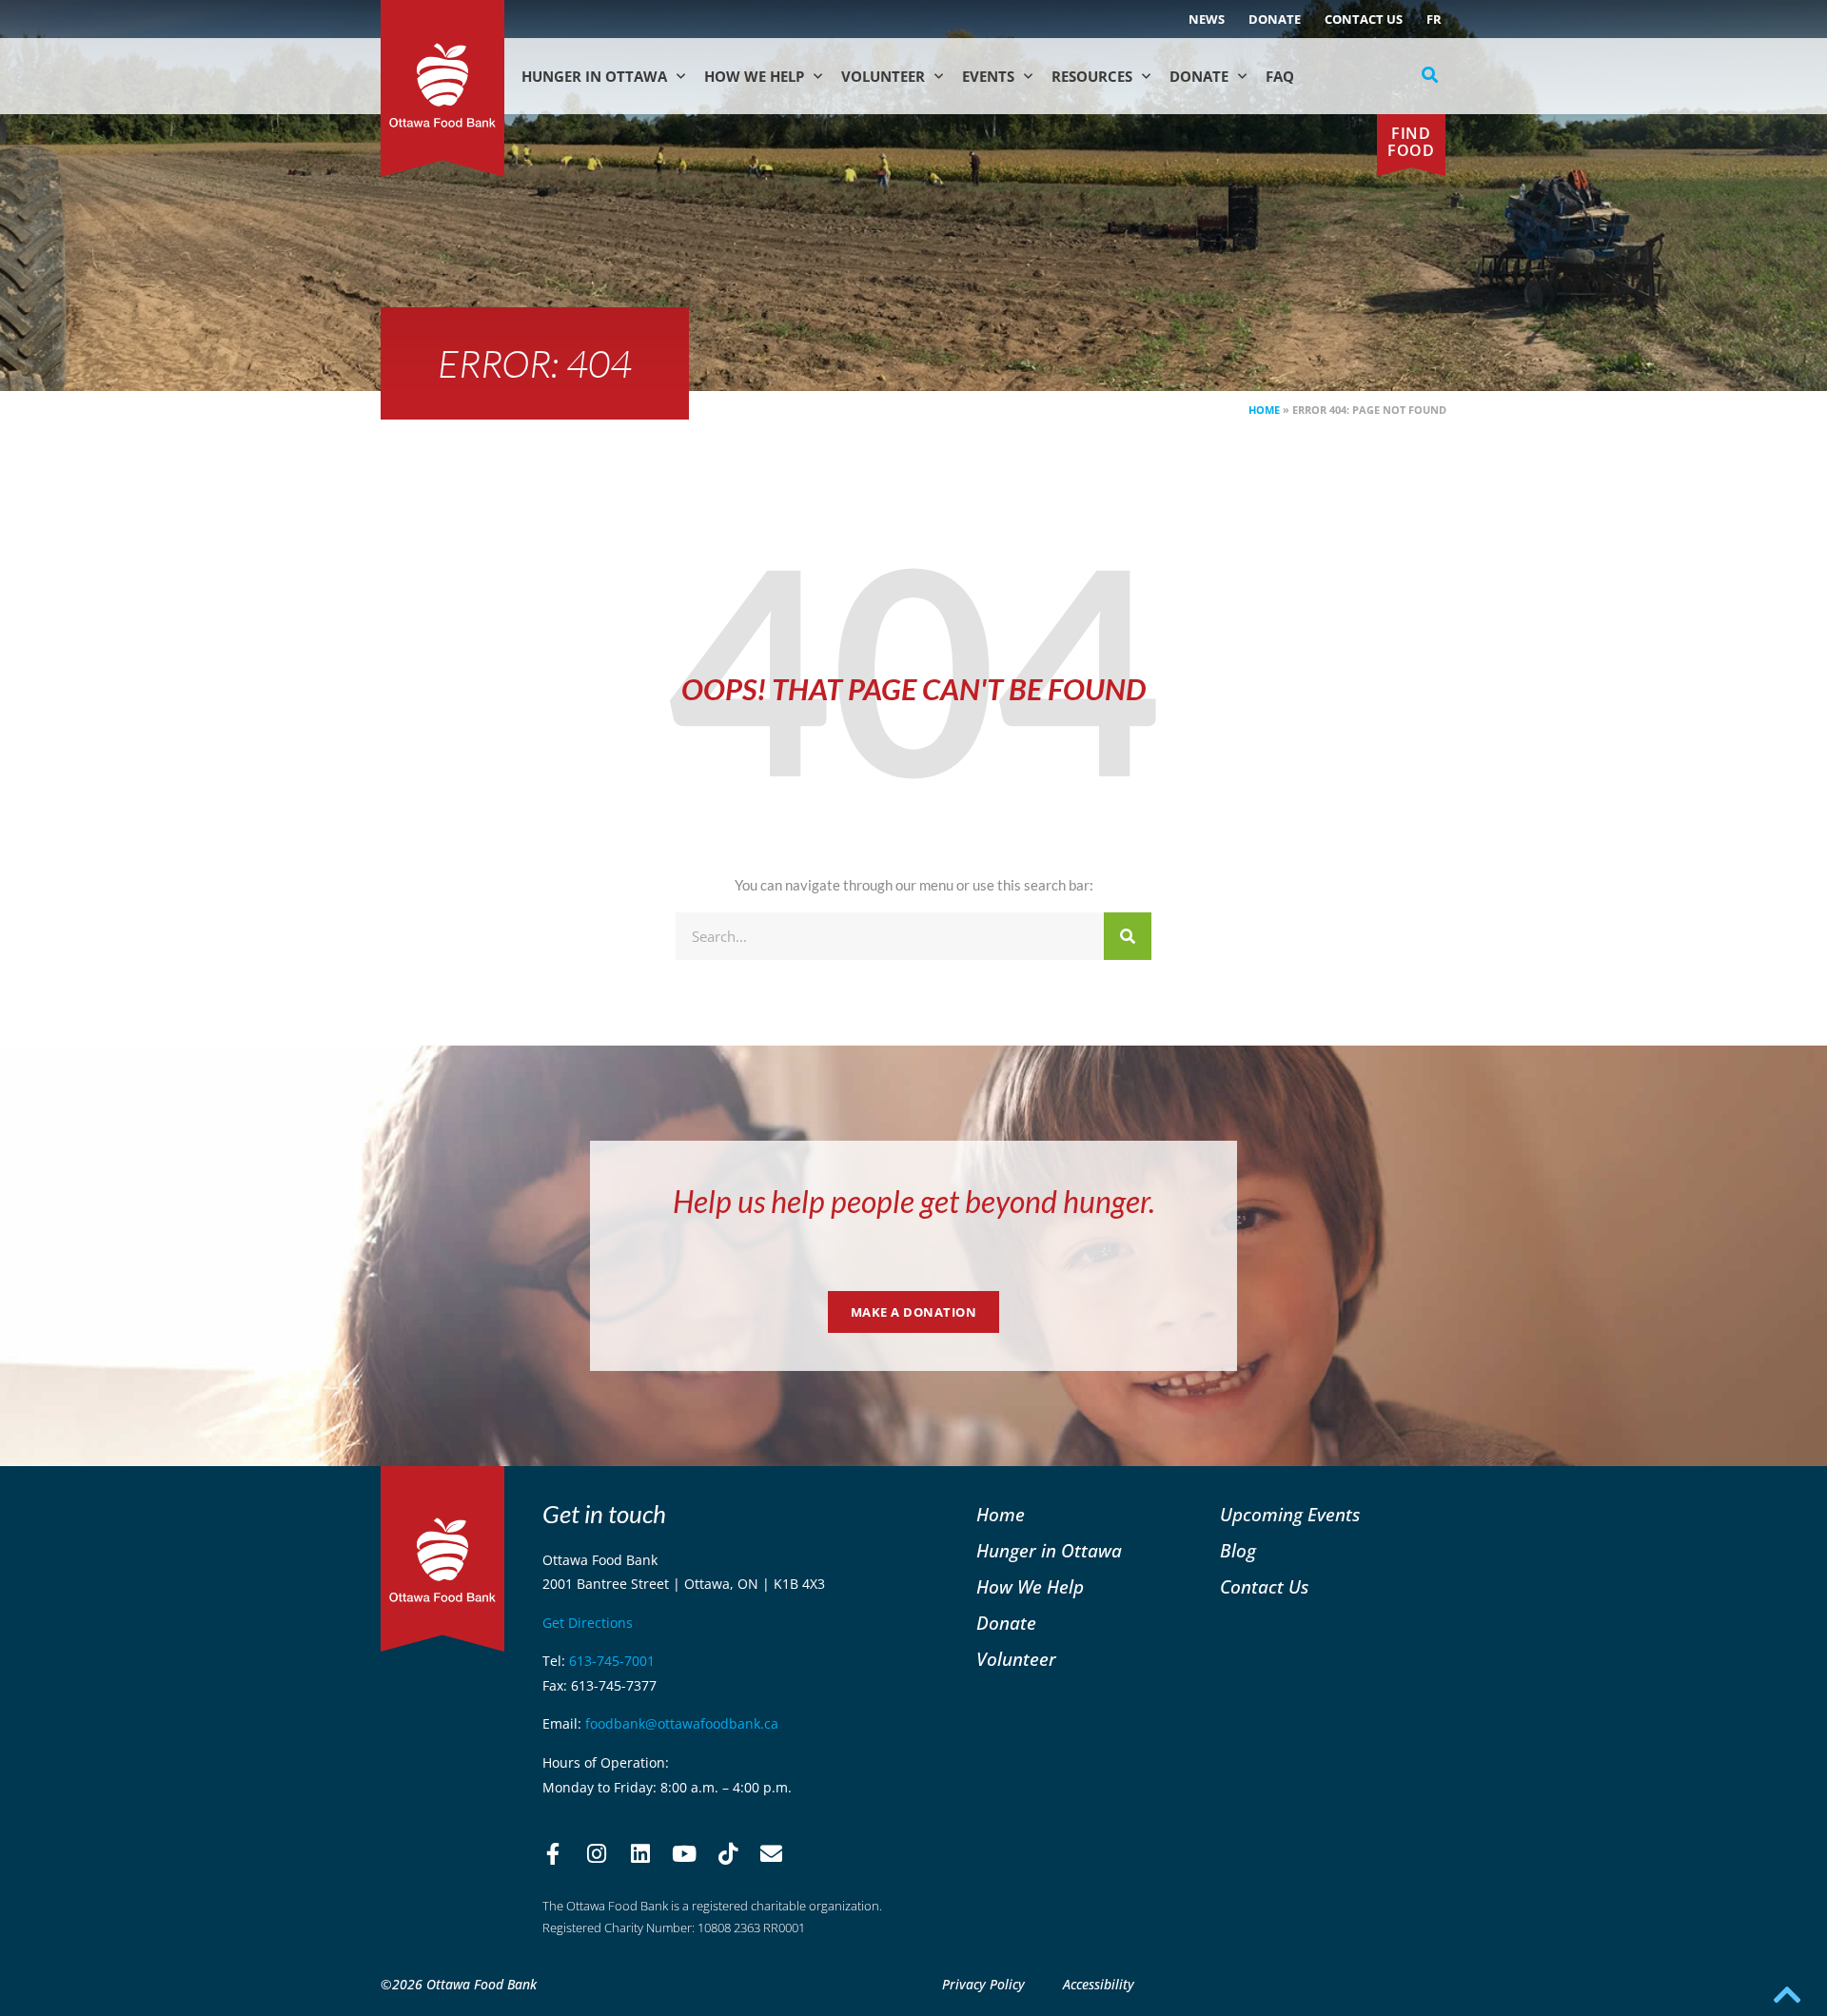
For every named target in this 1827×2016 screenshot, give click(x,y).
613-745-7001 (612, 1661)
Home (1264, 410)
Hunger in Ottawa (594, 76)
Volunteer (883, 76)
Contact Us (1364, 19)
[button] (1430, 75)
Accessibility (1099, 1984)
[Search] (1128, 936)
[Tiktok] (728, 1854)
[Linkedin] (640, 1854)
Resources (1092, 76)
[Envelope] (772, 1854)
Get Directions (588, 1623)
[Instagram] (597, 1854)
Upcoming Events (1290, 1514)
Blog (1238, 1550)
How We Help (754, 76)
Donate (1275, 19)
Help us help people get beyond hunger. (914, 1201)
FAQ (1280, 76)
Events (988, 76)
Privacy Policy (983, 1984)
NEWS (1207, 19)
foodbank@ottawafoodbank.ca (682, 1723)
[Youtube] (684, 1854)
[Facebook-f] (553, 1854)
